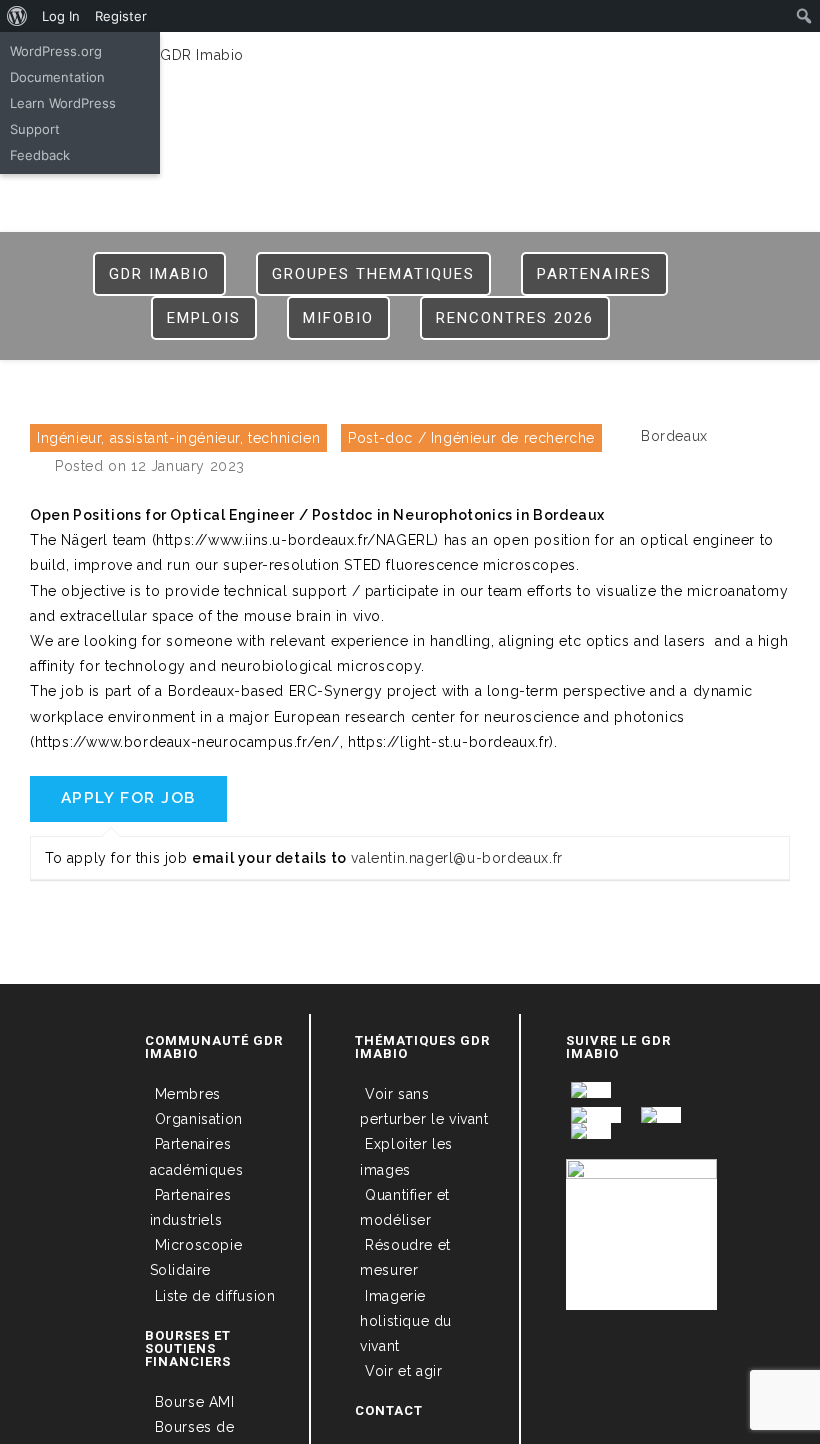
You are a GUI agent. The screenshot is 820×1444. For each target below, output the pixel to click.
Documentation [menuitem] (57, 77)
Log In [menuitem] (61, 16)
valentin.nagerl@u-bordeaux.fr (456, 858)
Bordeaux (674, 436)
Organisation (199, 1119)
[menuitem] (17, 16)
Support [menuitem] (35, 129)
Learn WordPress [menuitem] (63, 103)
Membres (188, 1094)
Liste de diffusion (215, 1296)
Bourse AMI (195, 1402)
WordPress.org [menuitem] (56, 51)
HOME (352, 62)
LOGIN (412, 62)
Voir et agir (403, 1371)
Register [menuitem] (121, 16)
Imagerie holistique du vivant (406, 1321)
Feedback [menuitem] (40, 155)
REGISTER (485, 62)
